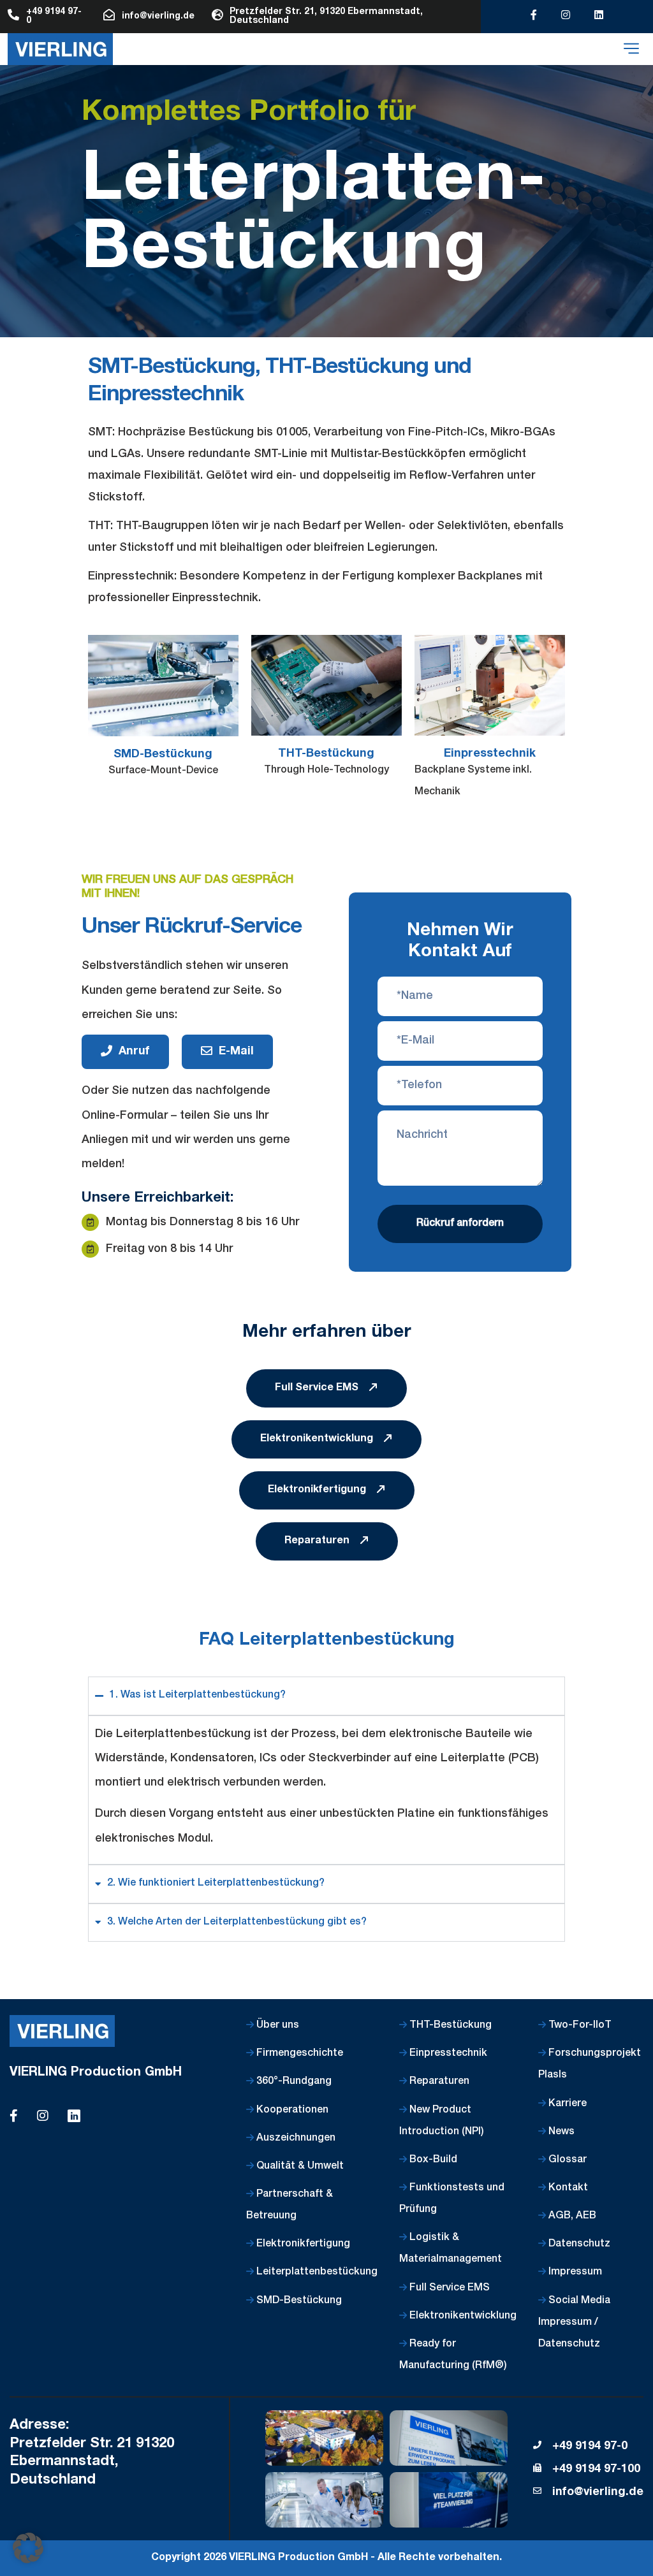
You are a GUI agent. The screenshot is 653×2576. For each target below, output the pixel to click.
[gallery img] (324, 2438)
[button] (28, 2548)
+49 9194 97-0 (590, 2447)
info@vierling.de (598, 2492)
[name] (60, 49)
